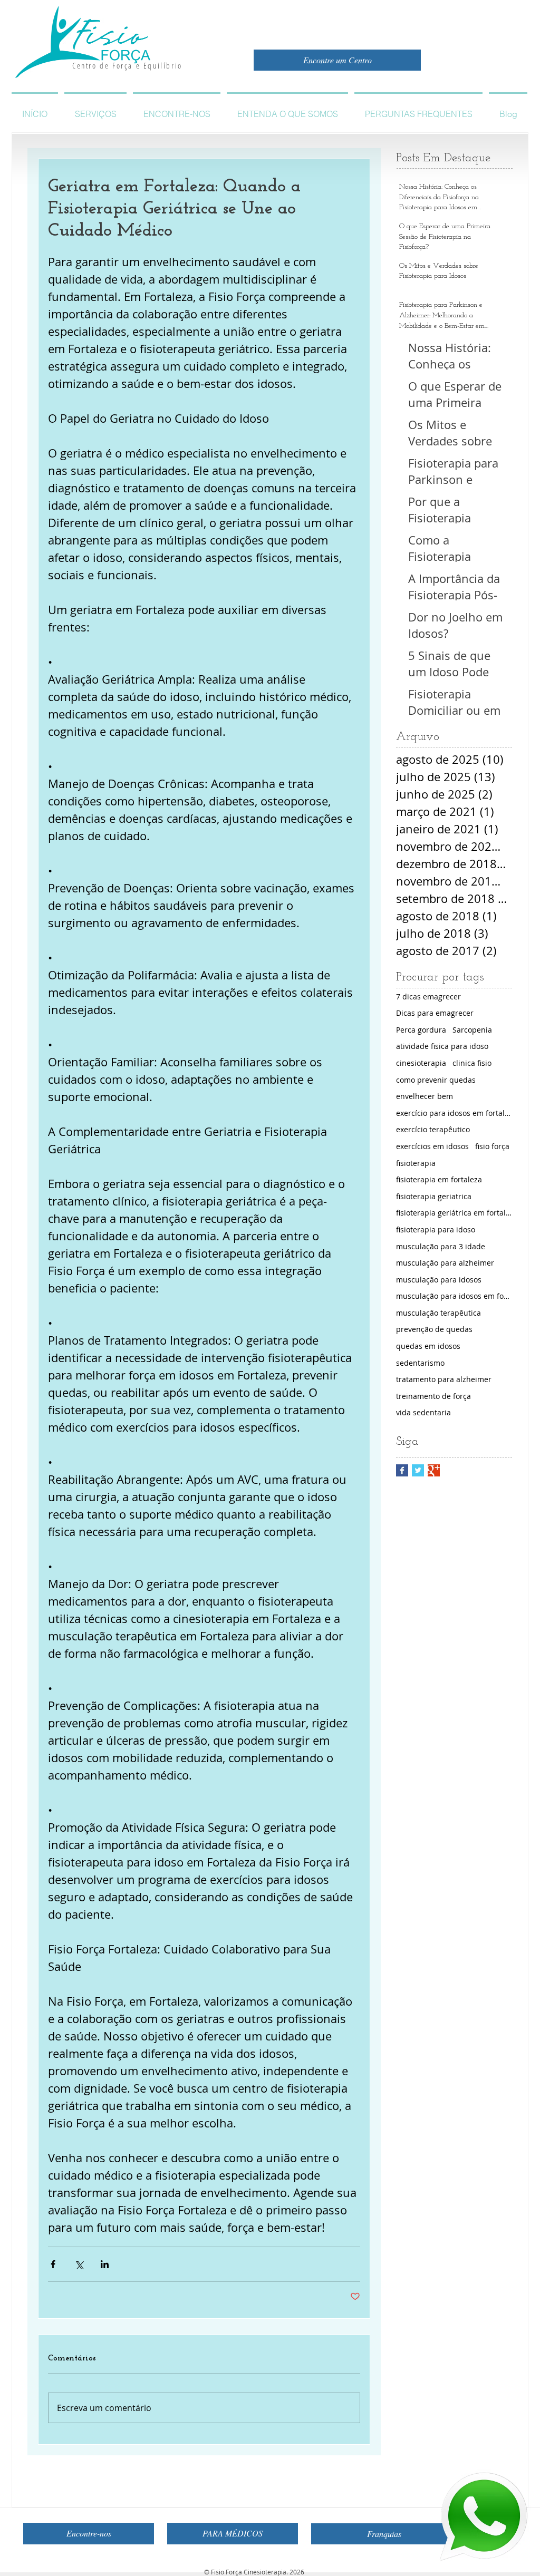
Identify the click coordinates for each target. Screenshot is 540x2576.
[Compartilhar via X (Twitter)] (79, 2264)
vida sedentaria (423, 1412)
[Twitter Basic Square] (418, 1470)
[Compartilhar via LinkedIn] (105, 2264)
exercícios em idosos (432, 1146)
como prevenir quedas (436, 1080)
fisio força (492, 1146)
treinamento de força (433, 1396)
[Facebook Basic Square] (402, 1470)
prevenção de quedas (434, 1329)
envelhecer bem (425, 1096)
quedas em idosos (428, 1346)
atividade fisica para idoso (442, 1046)
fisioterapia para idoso (436, 1229)
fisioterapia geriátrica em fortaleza (454, 1213)
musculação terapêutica (438, 1313)
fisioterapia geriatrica (434, 1196)
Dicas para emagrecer (435, 1013)
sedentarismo (420, 1363)
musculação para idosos (439, 1280)
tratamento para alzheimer (444, 1379)
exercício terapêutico (433, 1129)
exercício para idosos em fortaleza (454, 1113)
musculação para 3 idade (441, 1246)
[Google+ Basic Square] (434, 1470)
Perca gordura (421, 1030)
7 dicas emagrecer (428, 997)
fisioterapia (416, 1163)
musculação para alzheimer (445, 1263)
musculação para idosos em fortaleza (454, 1296)
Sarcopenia (472, 1030)
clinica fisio (472, 1063)
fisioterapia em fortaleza (439, 1179)
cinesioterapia (421, 1063)
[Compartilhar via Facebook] (53, 2264)
